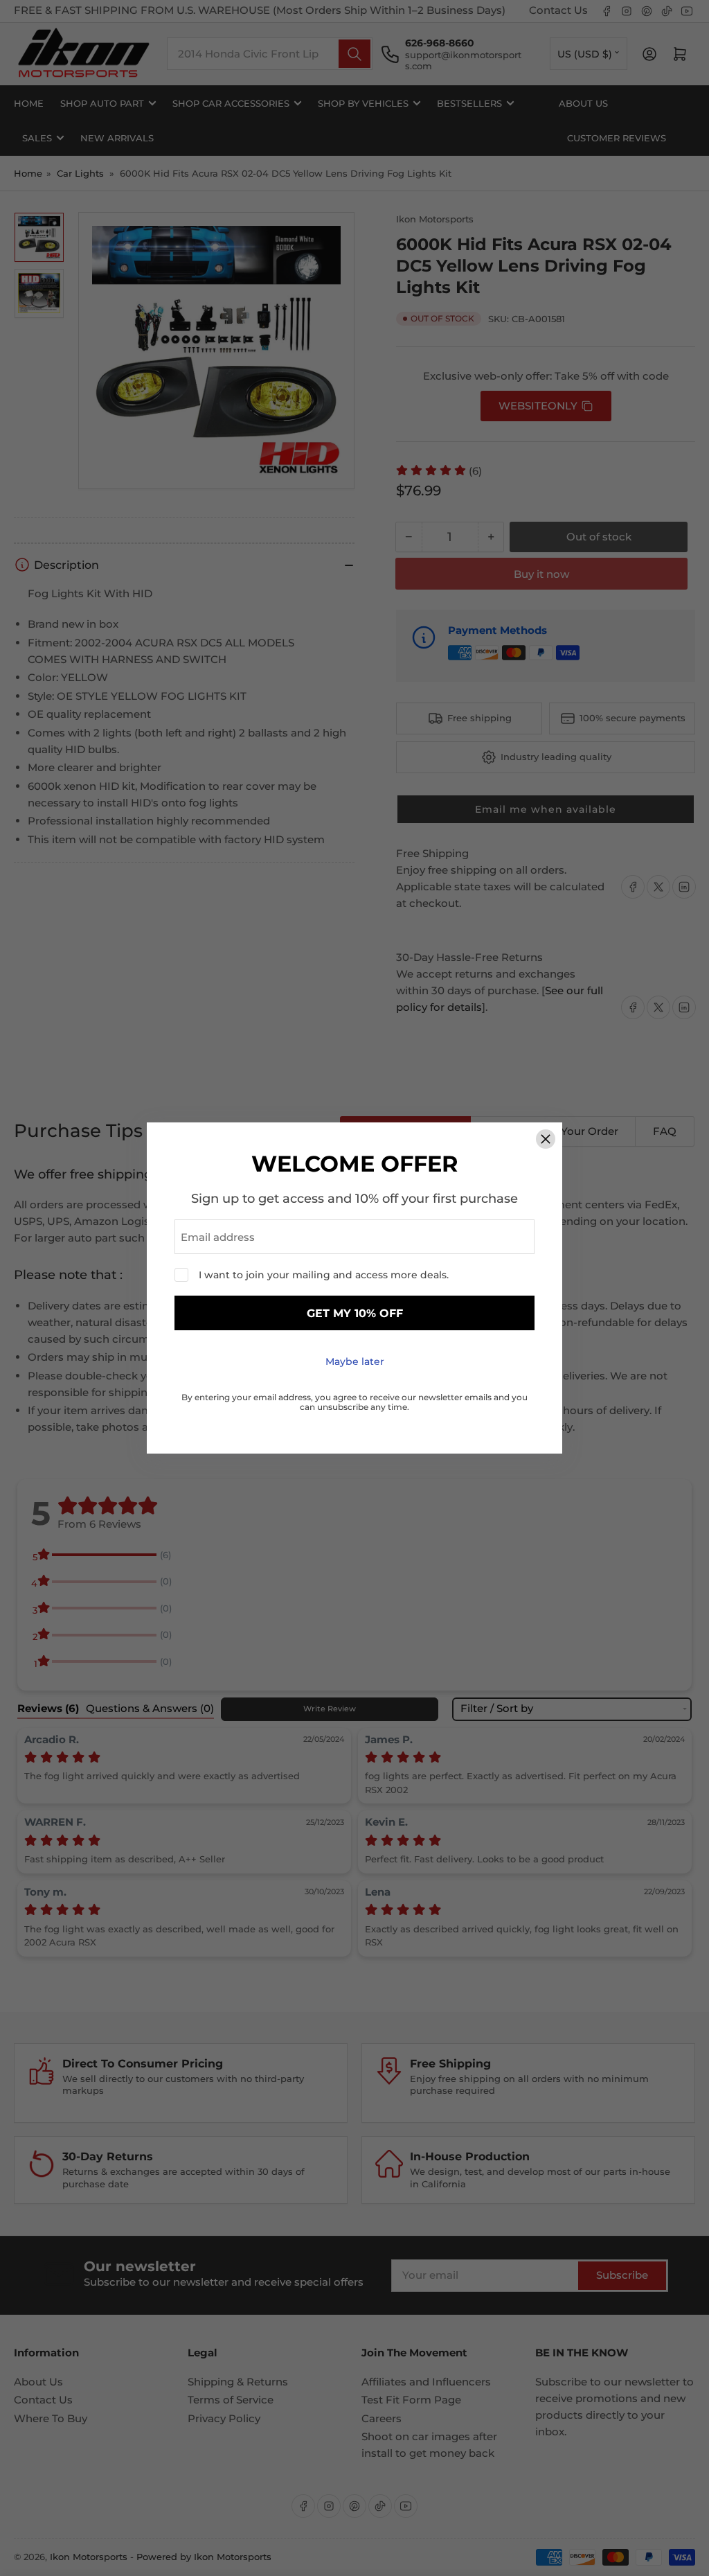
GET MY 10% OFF (355, 1313)
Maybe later (355, 1361)
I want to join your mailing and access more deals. (324, 1275)
